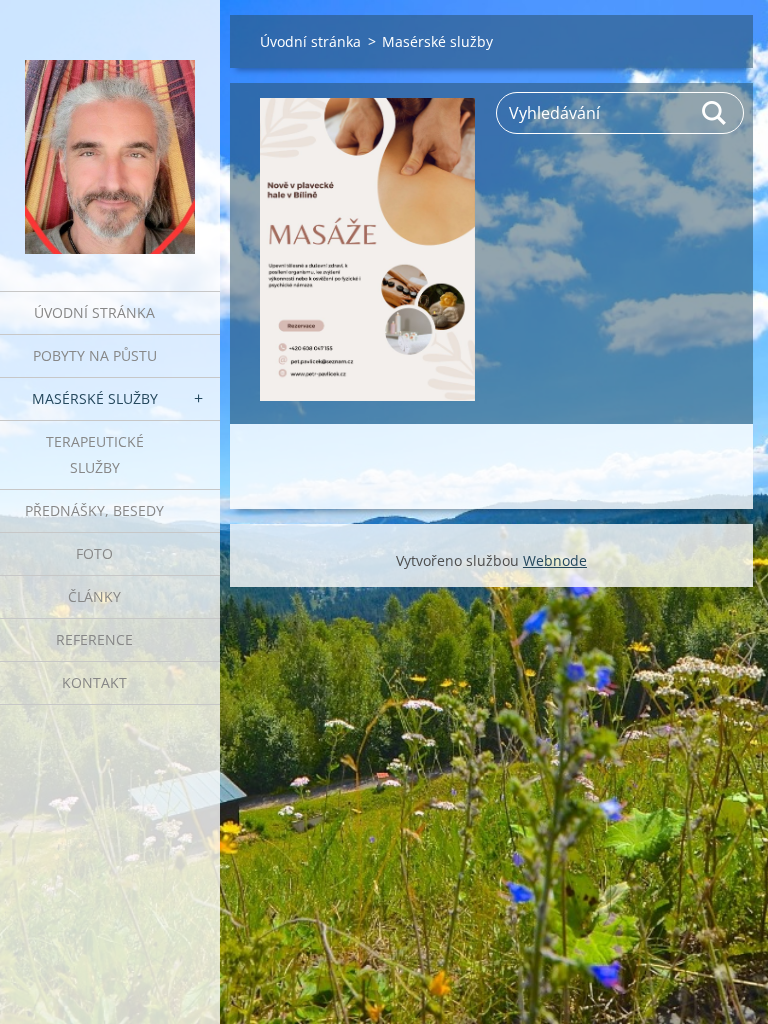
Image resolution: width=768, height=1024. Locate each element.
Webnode (555, 560)
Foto (94, 553)
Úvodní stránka (94, 312)
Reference (94, 639)
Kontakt (94, 682)
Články (94, 596)
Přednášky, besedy (94, 510)
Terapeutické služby (95, 454)
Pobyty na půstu (95, 355)
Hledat (715, 113)
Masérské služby (95, 398)
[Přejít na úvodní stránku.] (110, 133)
